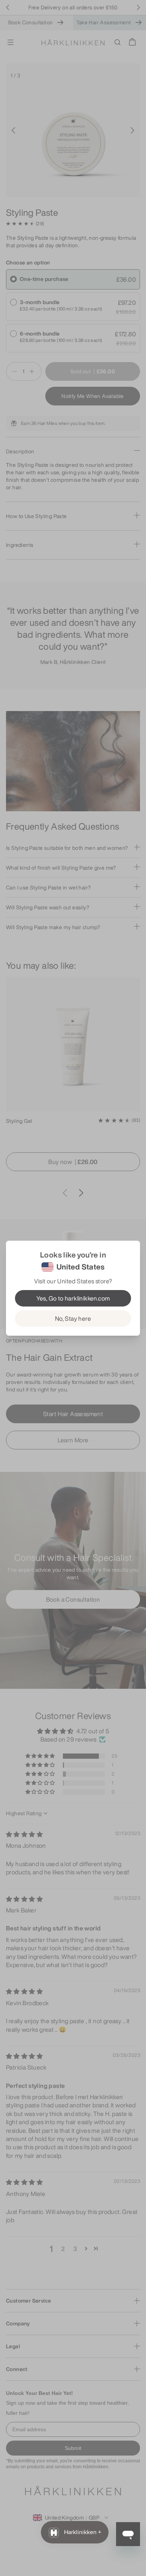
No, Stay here (73, 1318)
